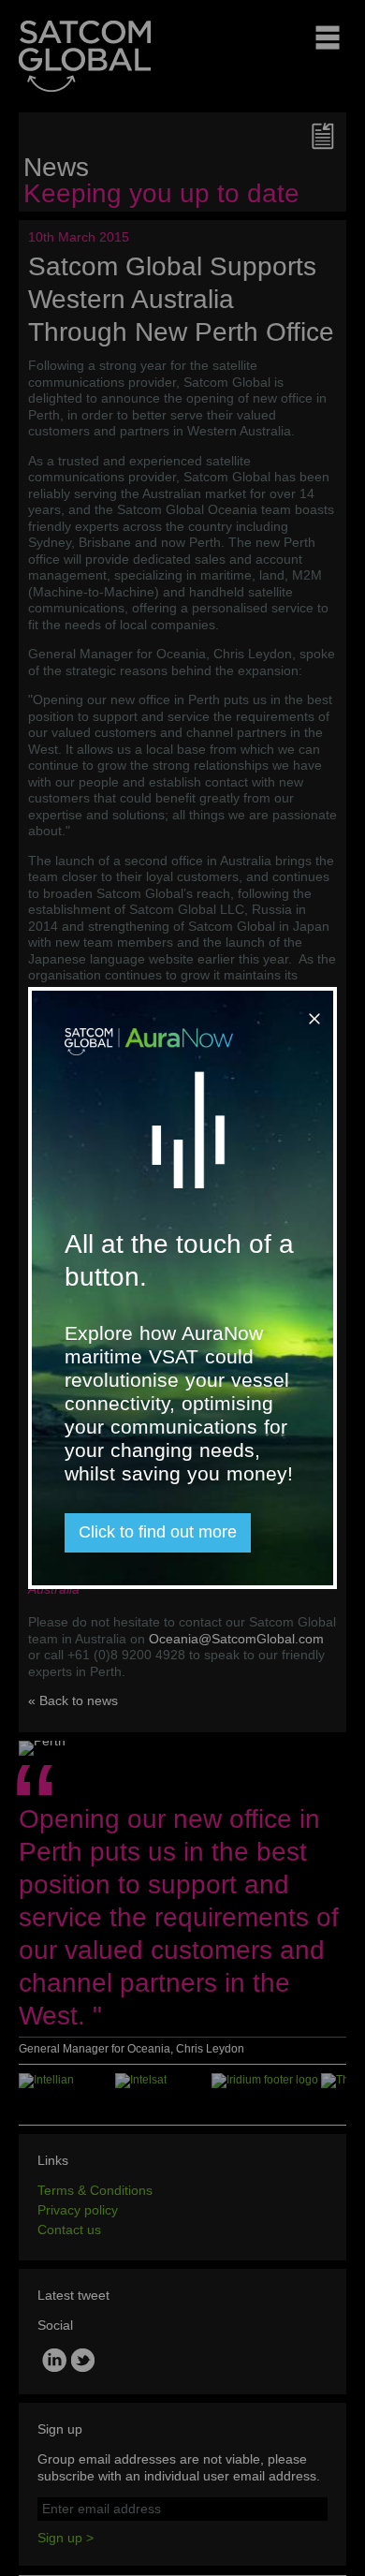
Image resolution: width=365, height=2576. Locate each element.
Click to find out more (158, 1532)
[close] (311, 1011)
